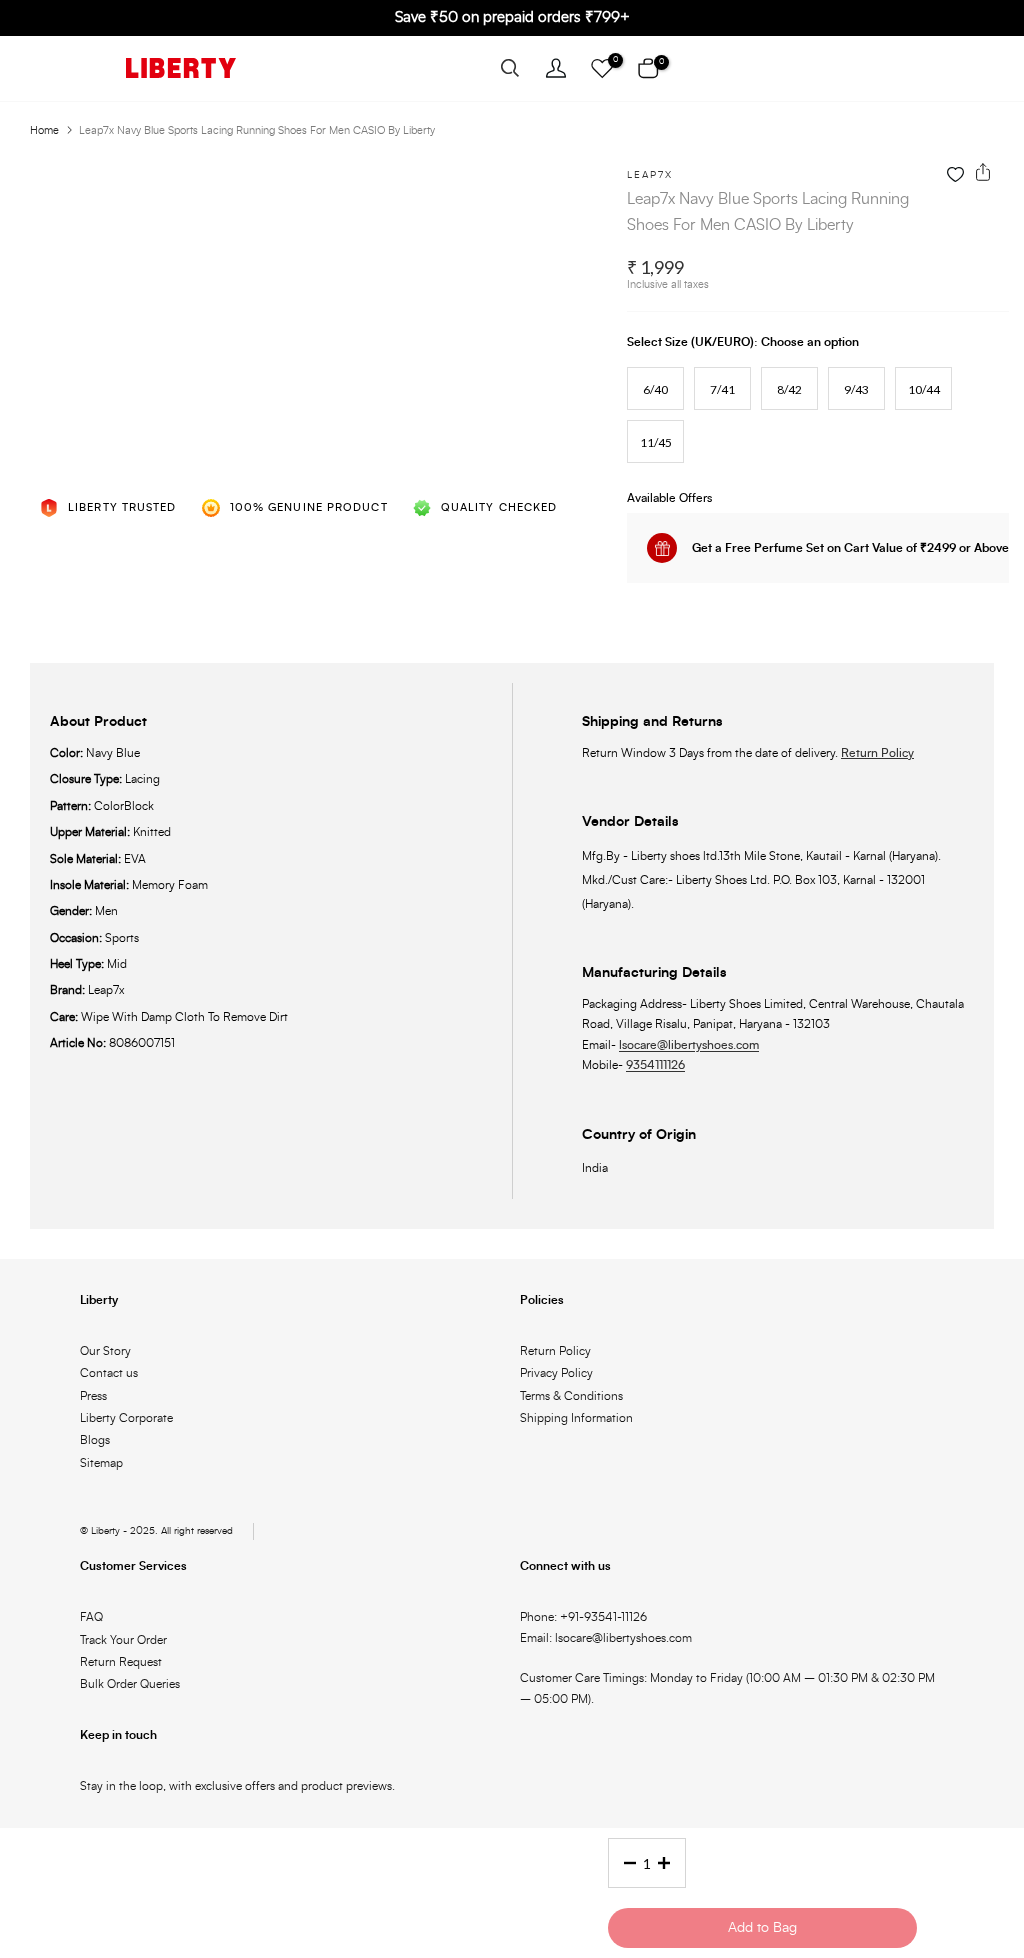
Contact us (109, 1373)
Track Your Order (123, 1640)
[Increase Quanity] (670, 1864)
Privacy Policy (556, 1373)
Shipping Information (576, 1418)
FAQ (91, 1617)
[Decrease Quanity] (624, 1864)
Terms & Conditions (571, 1396)
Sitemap (101, 1463)
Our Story (105, 1351)
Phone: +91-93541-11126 (583, 1617)
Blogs (95, 1440)
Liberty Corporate (126, 1418)
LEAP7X (650, 175)
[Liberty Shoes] (181, 68)
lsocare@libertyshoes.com (689, 1045)
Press (93, 1396)
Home (44, 130)
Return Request (121, 1662)
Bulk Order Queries (130, 1684)
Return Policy (877, 753)
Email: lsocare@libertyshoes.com (606, 1638)
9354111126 (655, 1065)
